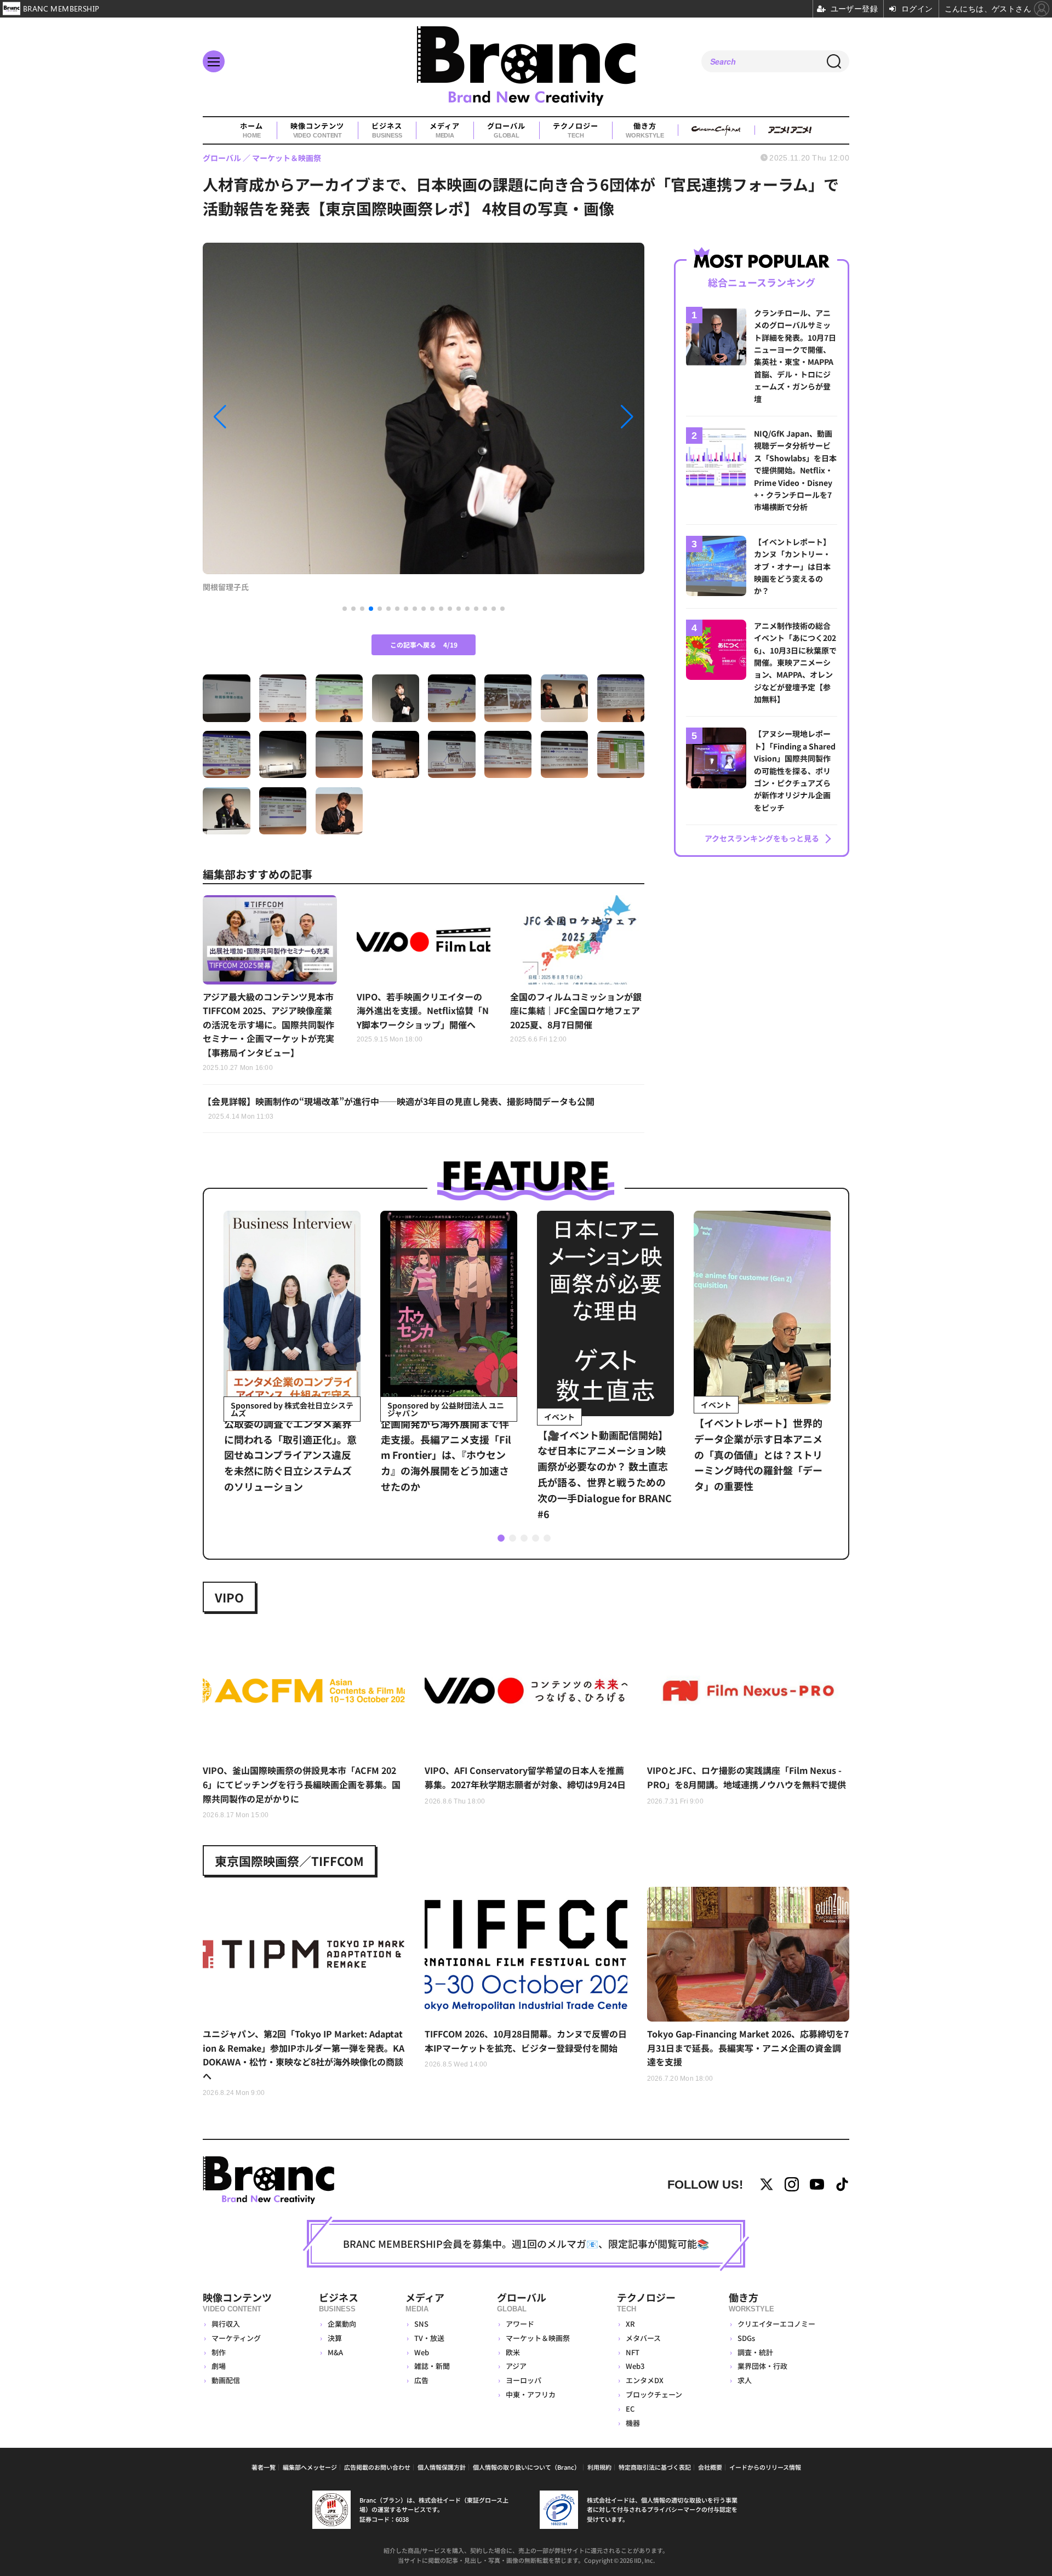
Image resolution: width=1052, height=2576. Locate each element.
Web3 (635, 2366)
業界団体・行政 (762, 2366)
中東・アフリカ (531, 2394)
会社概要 (710, 2467)
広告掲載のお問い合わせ (377, 2467)
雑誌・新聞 (432, 2366)
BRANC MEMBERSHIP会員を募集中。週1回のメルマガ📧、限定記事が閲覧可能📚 (526, 2243)
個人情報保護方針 (442, 2467)
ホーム (251, 130)
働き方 (645, 130)
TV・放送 (429, 2338)
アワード (520, 2324)
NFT (633, 2352)
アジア (516, 2366)
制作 (219, 2352)
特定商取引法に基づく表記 (655, 2467)
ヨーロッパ (524, 2380)
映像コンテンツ (317, 130)
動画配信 (226, 2380)
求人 (745, 2380)
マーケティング (236, 2338)
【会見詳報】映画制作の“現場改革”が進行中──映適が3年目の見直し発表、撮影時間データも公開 (399, 1108)
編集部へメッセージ (310, 2467)
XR (630, 2324)
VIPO (229, 1597)
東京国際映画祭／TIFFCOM (289, 1861)
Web (422, 2352)
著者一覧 (264, 2467)
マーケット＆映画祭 (538, 2338)
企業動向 (342, 2324)
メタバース (643, 2338)
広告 (421, 2380)
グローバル (506, 130)
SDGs (746, 2338)
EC (630, 2409)
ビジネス (387, 130)
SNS (421, 2324)
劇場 (219, 2366)
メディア (445, 130)
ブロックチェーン (654, 2394)
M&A (335, 2352)
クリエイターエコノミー (776, 2324)
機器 (633, 2423)
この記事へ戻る (424, 645)
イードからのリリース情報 (765, 2467)
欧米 (513, 2352)
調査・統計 (755, 2352)
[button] (269, 417)
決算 (335, 2338)
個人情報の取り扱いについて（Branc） (527, 2467)
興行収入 (226, 2324)
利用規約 (599, 2467)
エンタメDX (645, 2380)
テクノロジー (576, 130)
